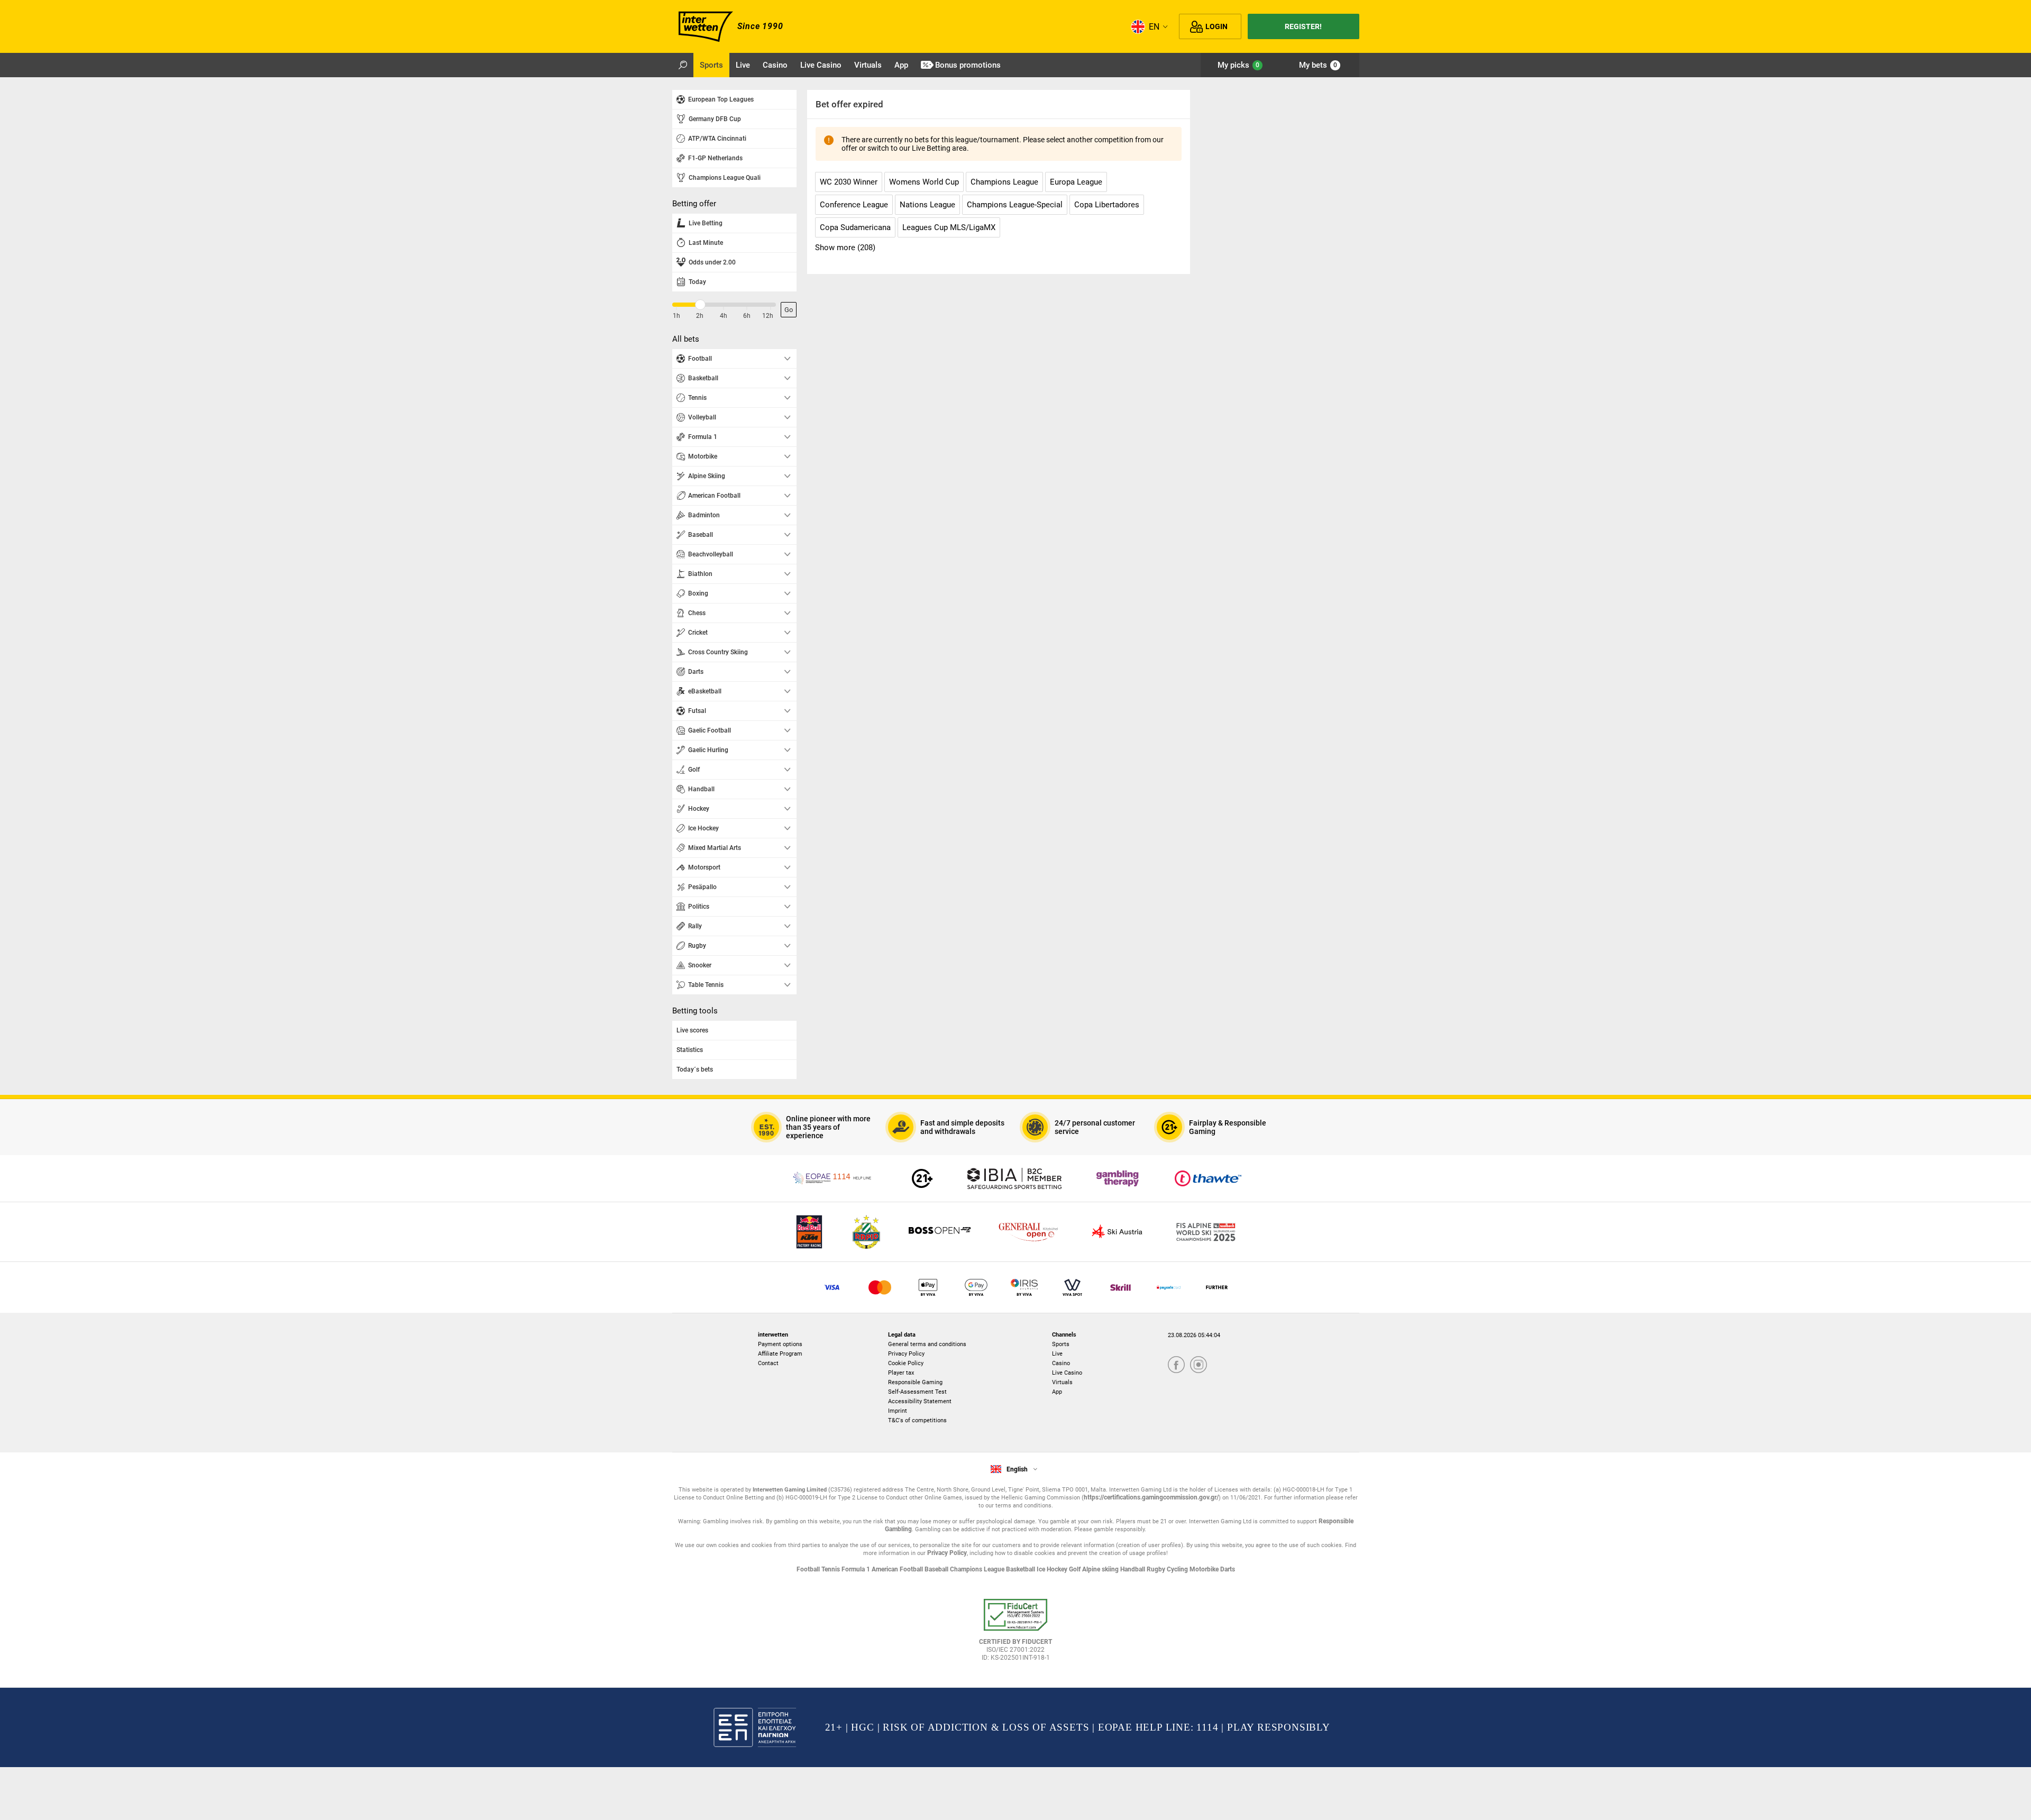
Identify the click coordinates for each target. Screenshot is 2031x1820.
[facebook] (1176, 1365)
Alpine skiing (1101, 1569)
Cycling (1178, 1569)
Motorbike (1205, 1569)
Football (809, 1569)
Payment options (780, 1344)
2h (700, 316)
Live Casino (1067, 1373)
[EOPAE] (833, 1178)
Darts (1228, 1569)
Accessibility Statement (920, 1401)
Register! (1303, 26)
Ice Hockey (1053, 1569)
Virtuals (1062, 1382)
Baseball (937, 1569)
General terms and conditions (927, 1344)
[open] (1015, 1634)
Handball (1133, 1569)
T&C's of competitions (917, 1420)
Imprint (898, 1411)
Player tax (901, 1373)
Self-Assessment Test (917, 1392)
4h (724, 316)
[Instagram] (1199, 1365)
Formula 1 (857, 1569)
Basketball (1021, 1569)
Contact (768, 1363)
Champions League (978, 1569)
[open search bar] (683, 65)
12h (768, 316)
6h (747, 316)
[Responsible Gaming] (922, 1178)
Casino (1061, 1363)
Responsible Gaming (915, 1382)
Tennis (831, 1569)
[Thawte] (1208, 1178)
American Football (898, 1569)
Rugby (1157, 1569)
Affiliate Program (780, 1354)
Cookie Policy (906, 1363)
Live (1057, 1354)
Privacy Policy (906, 1354)
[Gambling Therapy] (1118, 1178)
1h (676, 316)
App (1057, 1392)
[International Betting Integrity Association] (1014, 1178)
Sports (1061, 1344)
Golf (1076, 1569)
